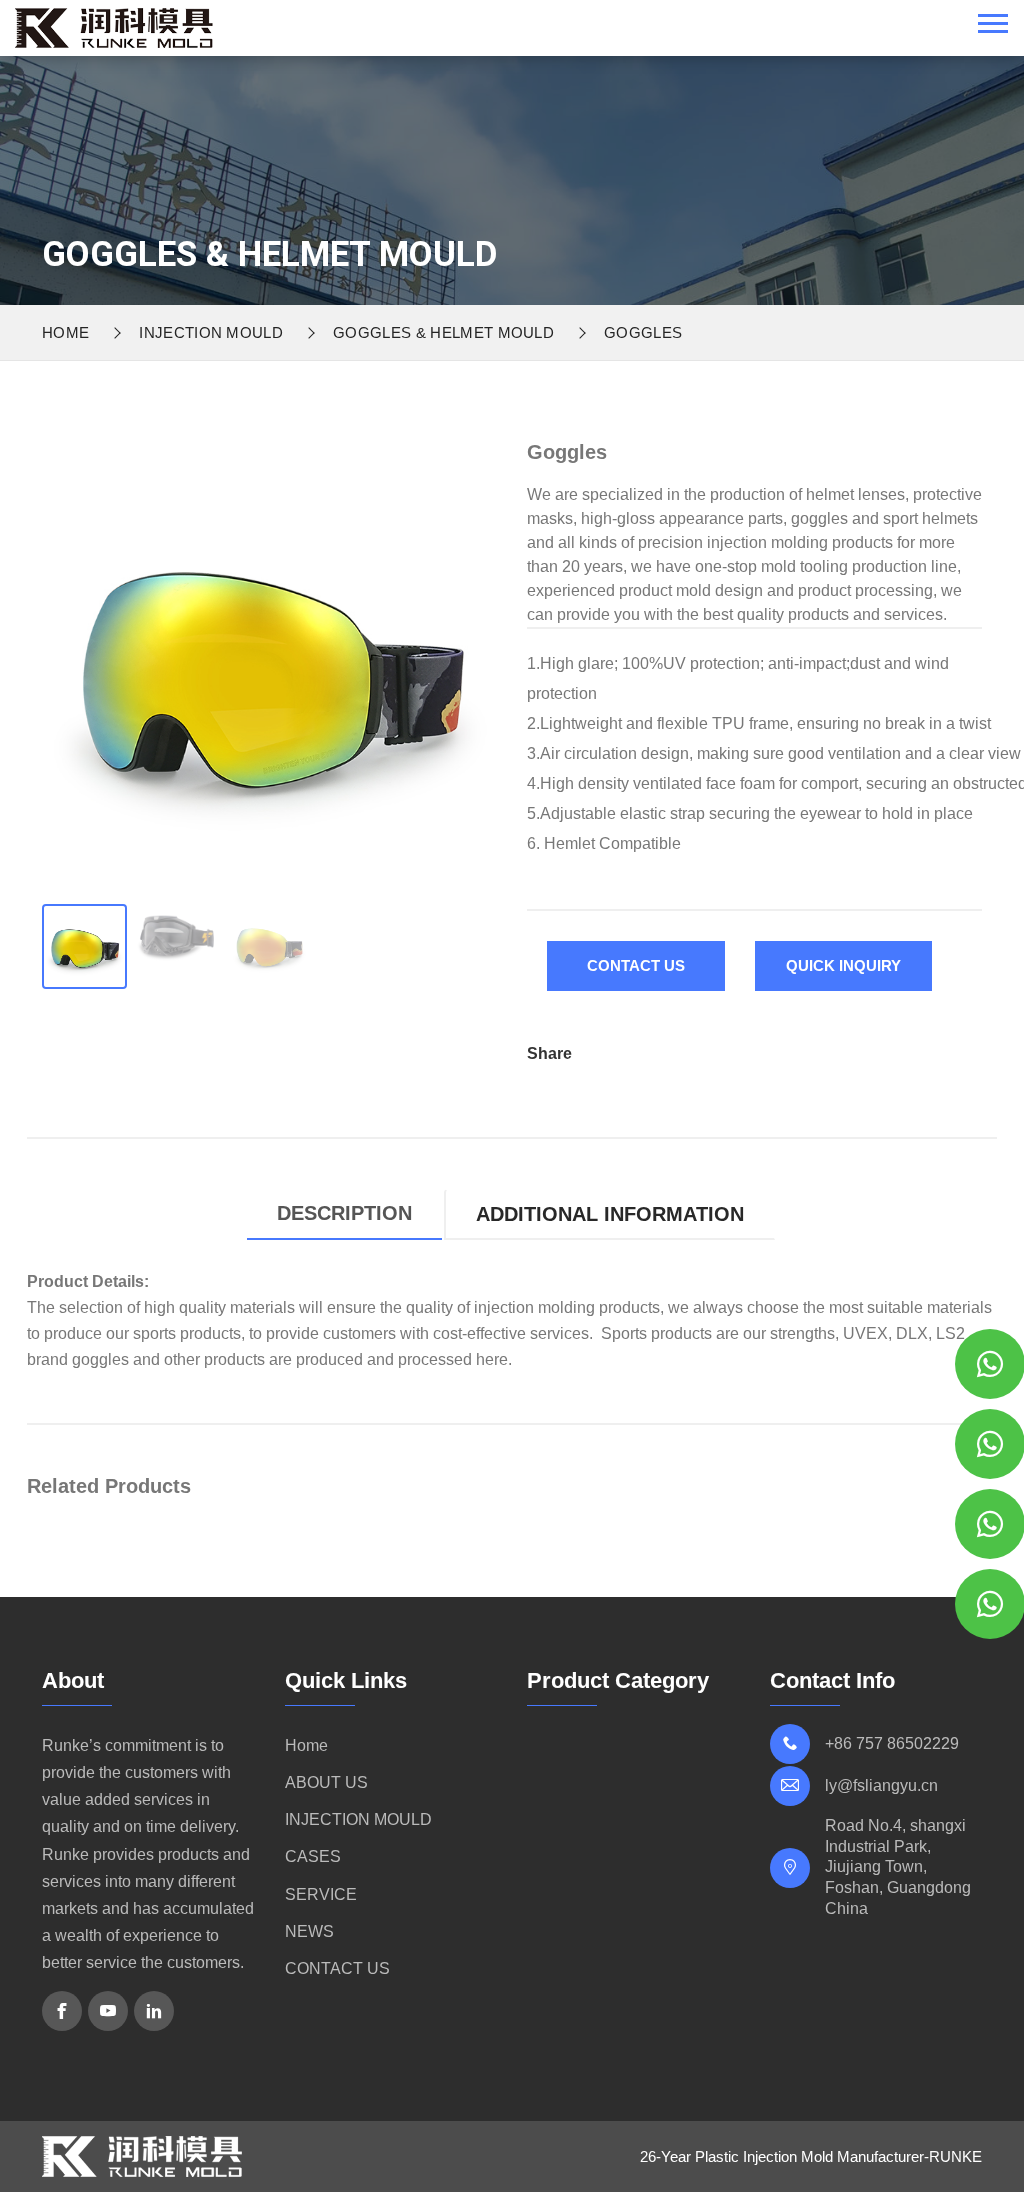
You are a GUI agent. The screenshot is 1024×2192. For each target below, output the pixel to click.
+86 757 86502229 (892, 1743)
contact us (636, 965)
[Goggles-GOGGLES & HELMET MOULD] (114, 27)
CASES (313, 1856)
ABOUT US (326, 1782)
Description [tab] (344, 1213)
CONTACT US (337, 1968)
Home (65, 332)
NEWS (309, 1931)
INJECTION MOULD (211, 332)
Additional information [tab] (610, 1214)
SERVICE (321, 1894)
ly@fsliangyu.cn (881, 1785)
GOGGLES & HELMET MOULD (443, 332)
